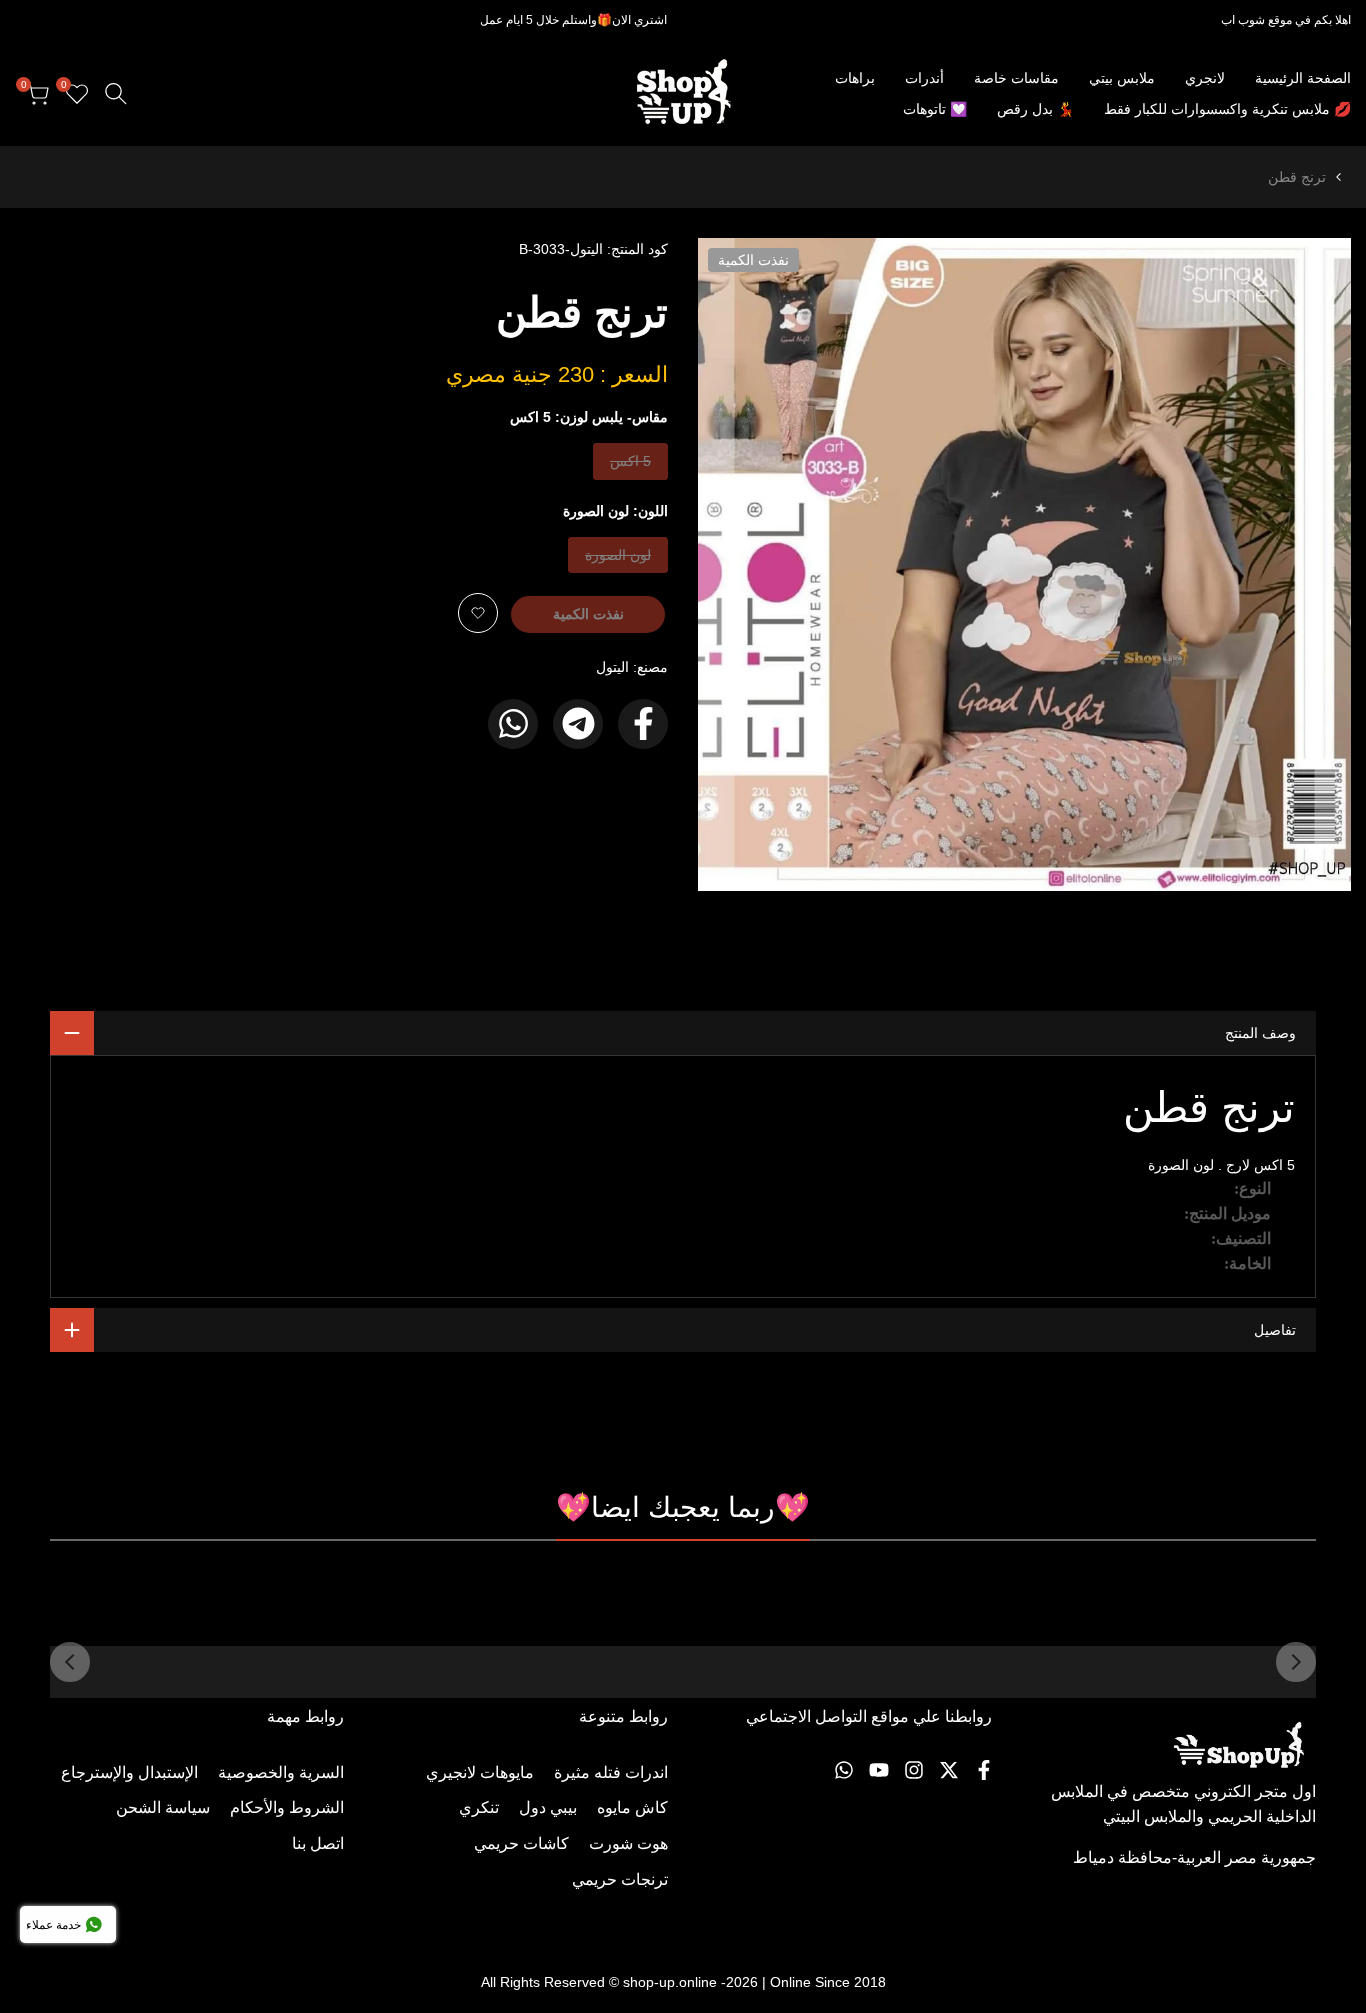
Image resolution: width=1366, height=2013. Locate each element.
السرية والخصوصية (281, 1772)
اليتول (612, 667)
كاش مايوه (632, 1807)
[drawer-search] (116, 93)
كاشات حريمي (521, 1843)
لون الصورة (618, 559)
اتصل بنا (318, 1843)
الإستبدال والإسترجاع (129, 1772)
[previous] (1296, 1662)
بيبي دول (548, 1807)
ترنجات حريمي (620, 1879)
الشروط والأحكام (287, 1807)
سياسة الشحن (163, 1807)
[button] (478, 613)
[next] (70, 1662)
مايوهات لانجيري (480, 1772)
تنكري (479, 1807)
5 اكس (631, 465)
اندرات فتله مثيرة (611, 1772)
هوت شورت (628, 1843)
